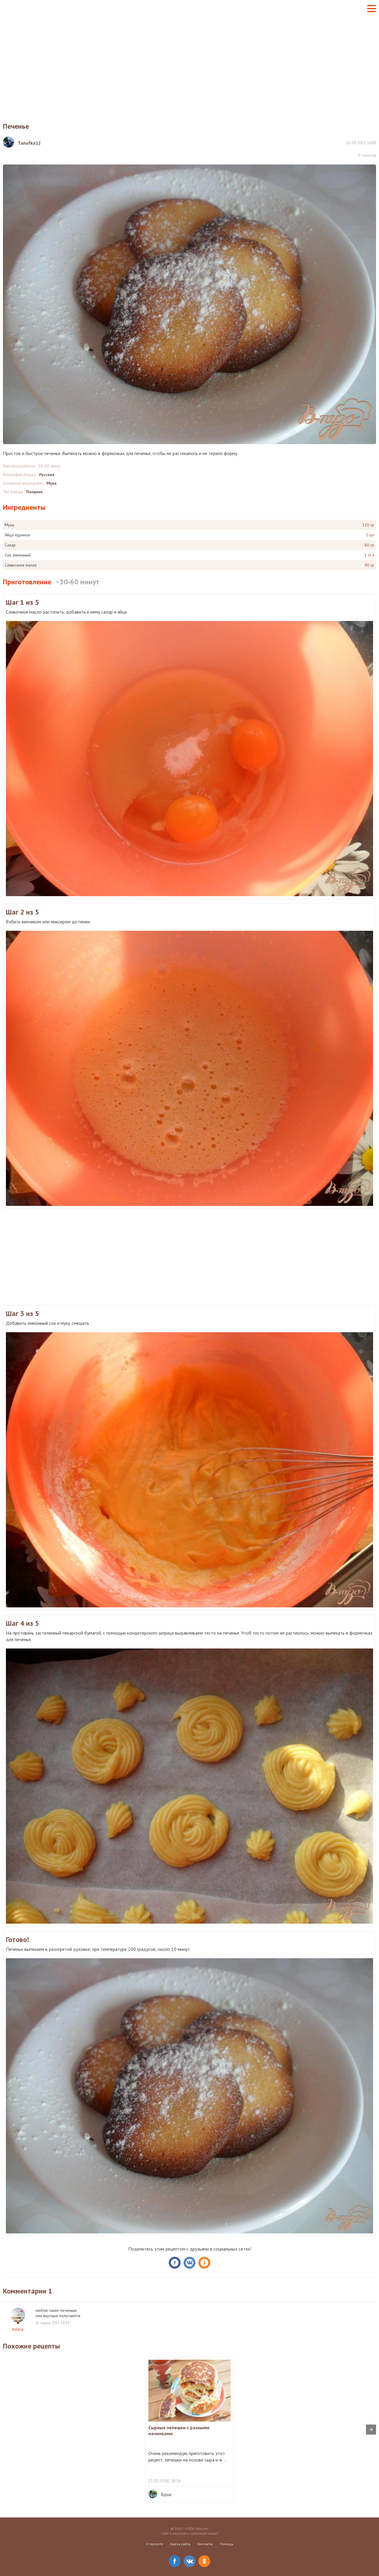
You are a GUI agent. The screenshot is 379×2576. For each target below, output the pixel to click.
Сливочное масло (21, 565)
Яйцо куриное (17, 535)
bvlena (18, 2329)
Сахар (10, 545)
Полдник (34, 492)
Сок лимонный (18, 555)
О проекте (155, 2544)
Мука (52, 483)
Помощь (227, 2544)
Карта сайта (180, 2544)
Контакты (205, 2544)
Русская (47, 475)
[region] (189, 64)
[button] (372, 9)
